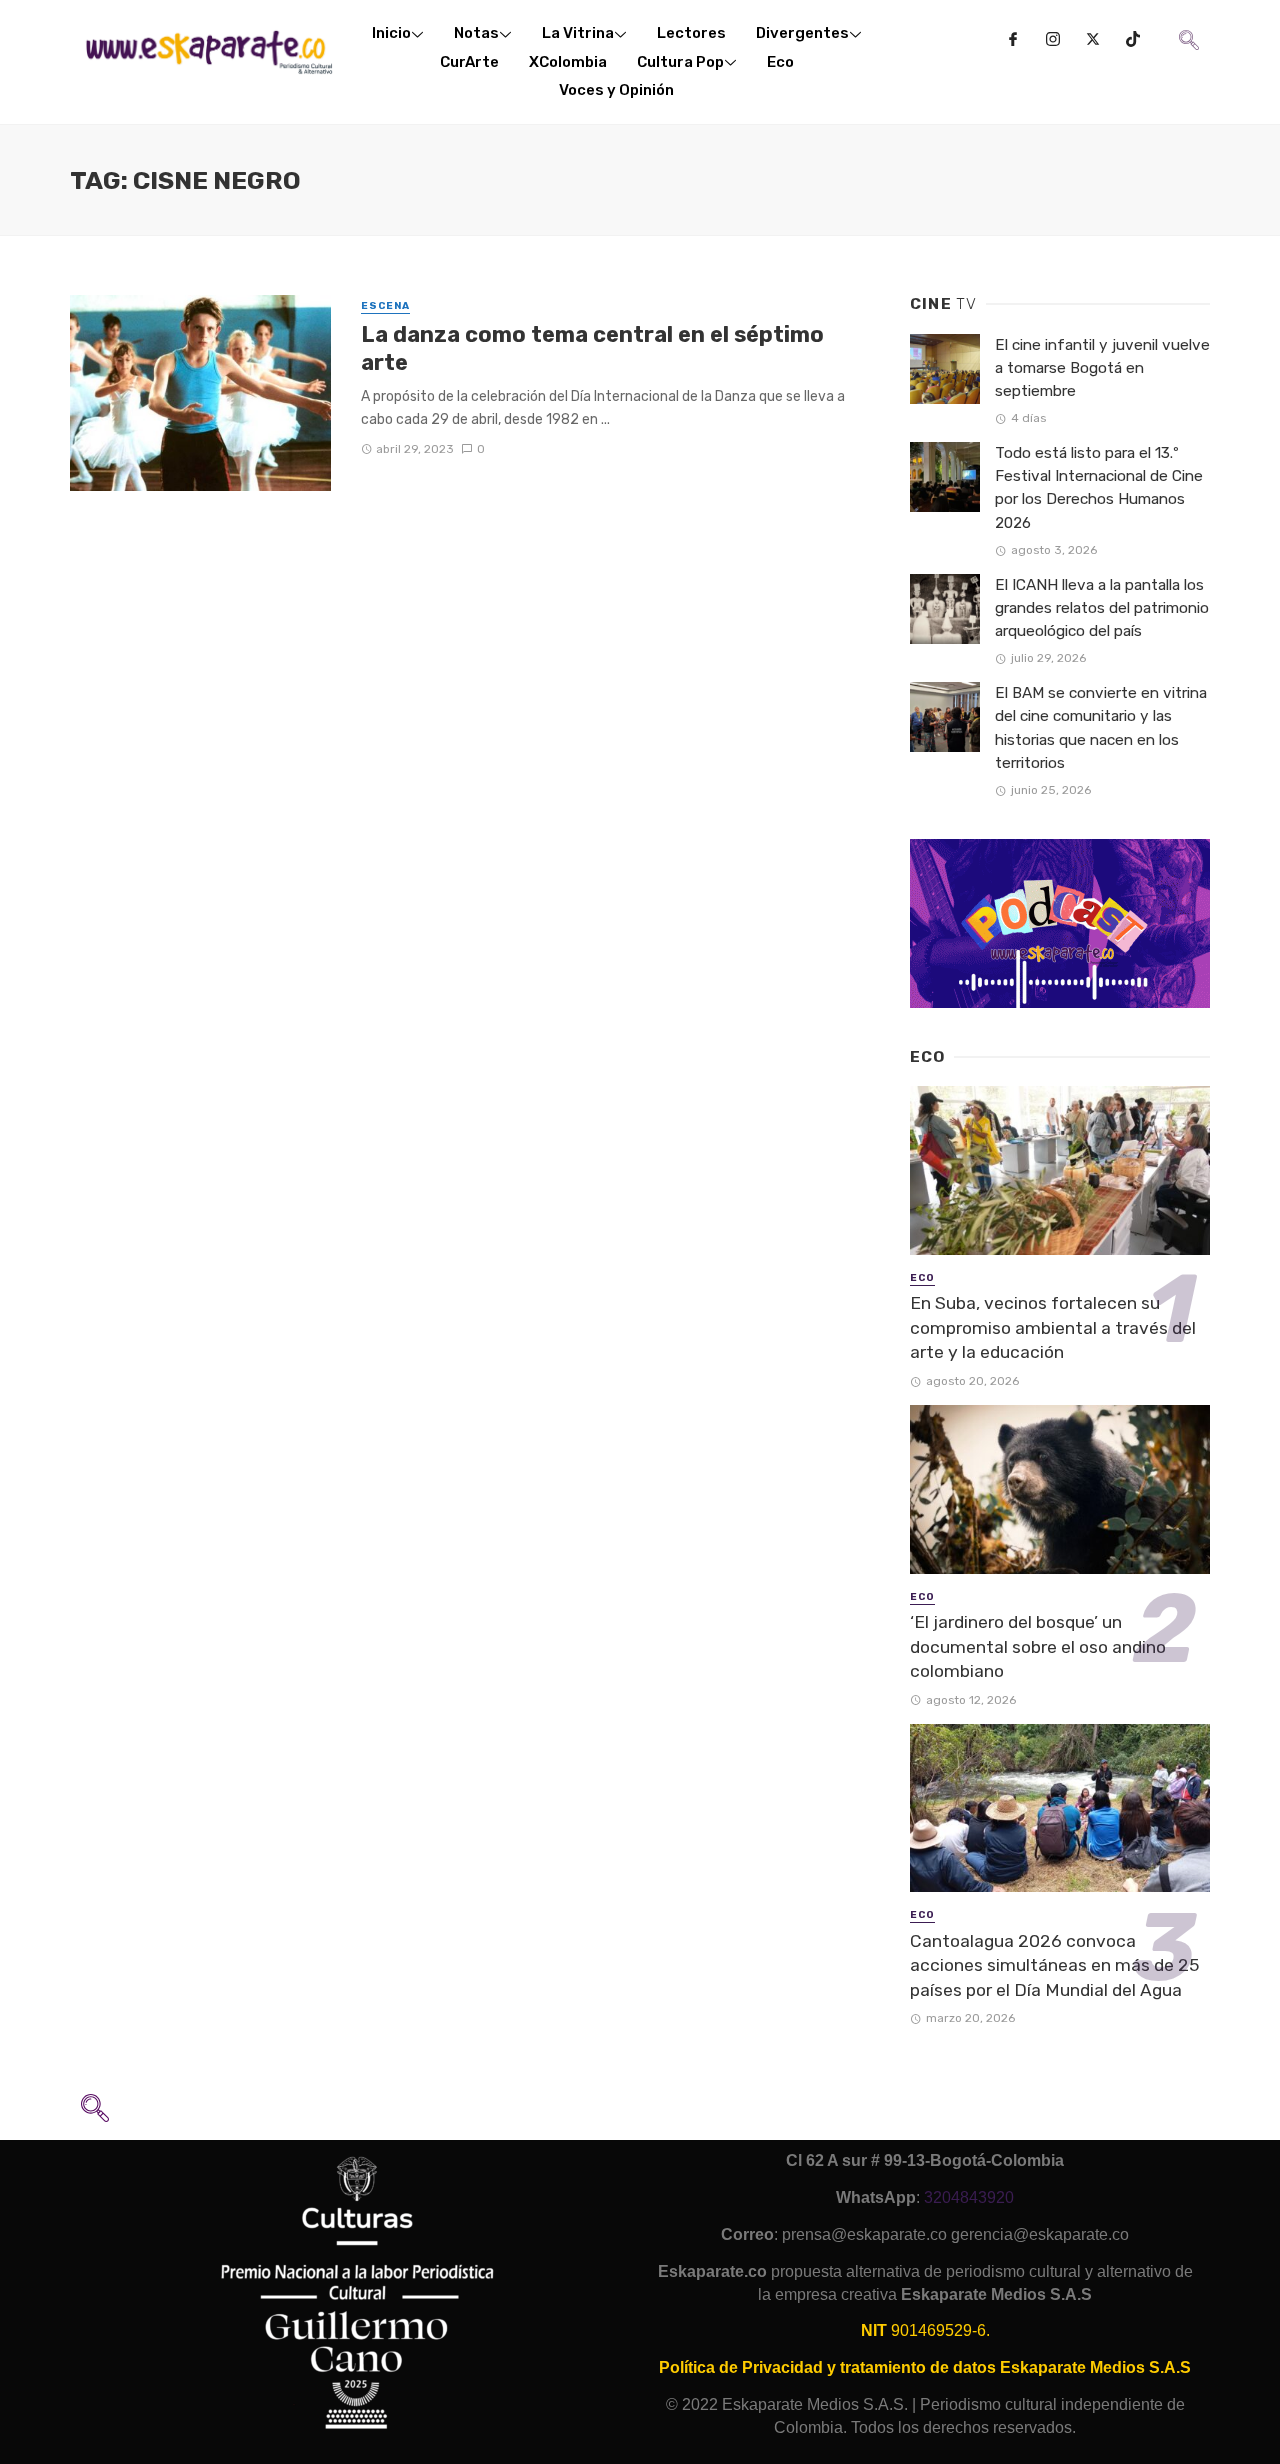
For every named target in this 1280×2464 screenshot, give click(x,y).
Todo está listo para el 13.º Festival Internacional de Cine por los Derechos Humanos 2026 (1099, 487)
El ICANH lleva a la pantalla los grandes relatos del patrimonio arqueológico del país (1102, 608)
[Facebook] (1013, 40)
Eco (780, 62)
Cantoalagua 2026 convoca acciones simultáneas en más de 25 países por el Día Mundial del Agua (1054, 1965)
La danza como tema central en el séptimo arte (592, 348)
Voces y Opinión (616, 90)
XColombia (568, 62)
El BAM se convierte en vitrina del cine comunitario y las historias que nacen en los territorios (1101, 727)
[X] (1093, 40)
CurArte (469, 62)
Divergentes (802, 33)
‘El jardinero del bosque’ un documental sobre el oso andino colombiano (1038, 1646)
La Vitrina (578, 33)
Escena (385, 306)
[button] (1187, 26)
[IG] (1053, 40)
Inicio (391, 33)
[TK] (1133, 40)
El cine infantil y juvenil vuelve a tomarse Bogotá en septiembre (1102, 368)
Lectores (691, 33)
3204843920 (969, 2197)
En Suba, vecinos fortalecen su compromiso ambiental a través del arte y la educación (1053, 1327)
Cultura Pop (680, 62)
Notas (476, 33)
